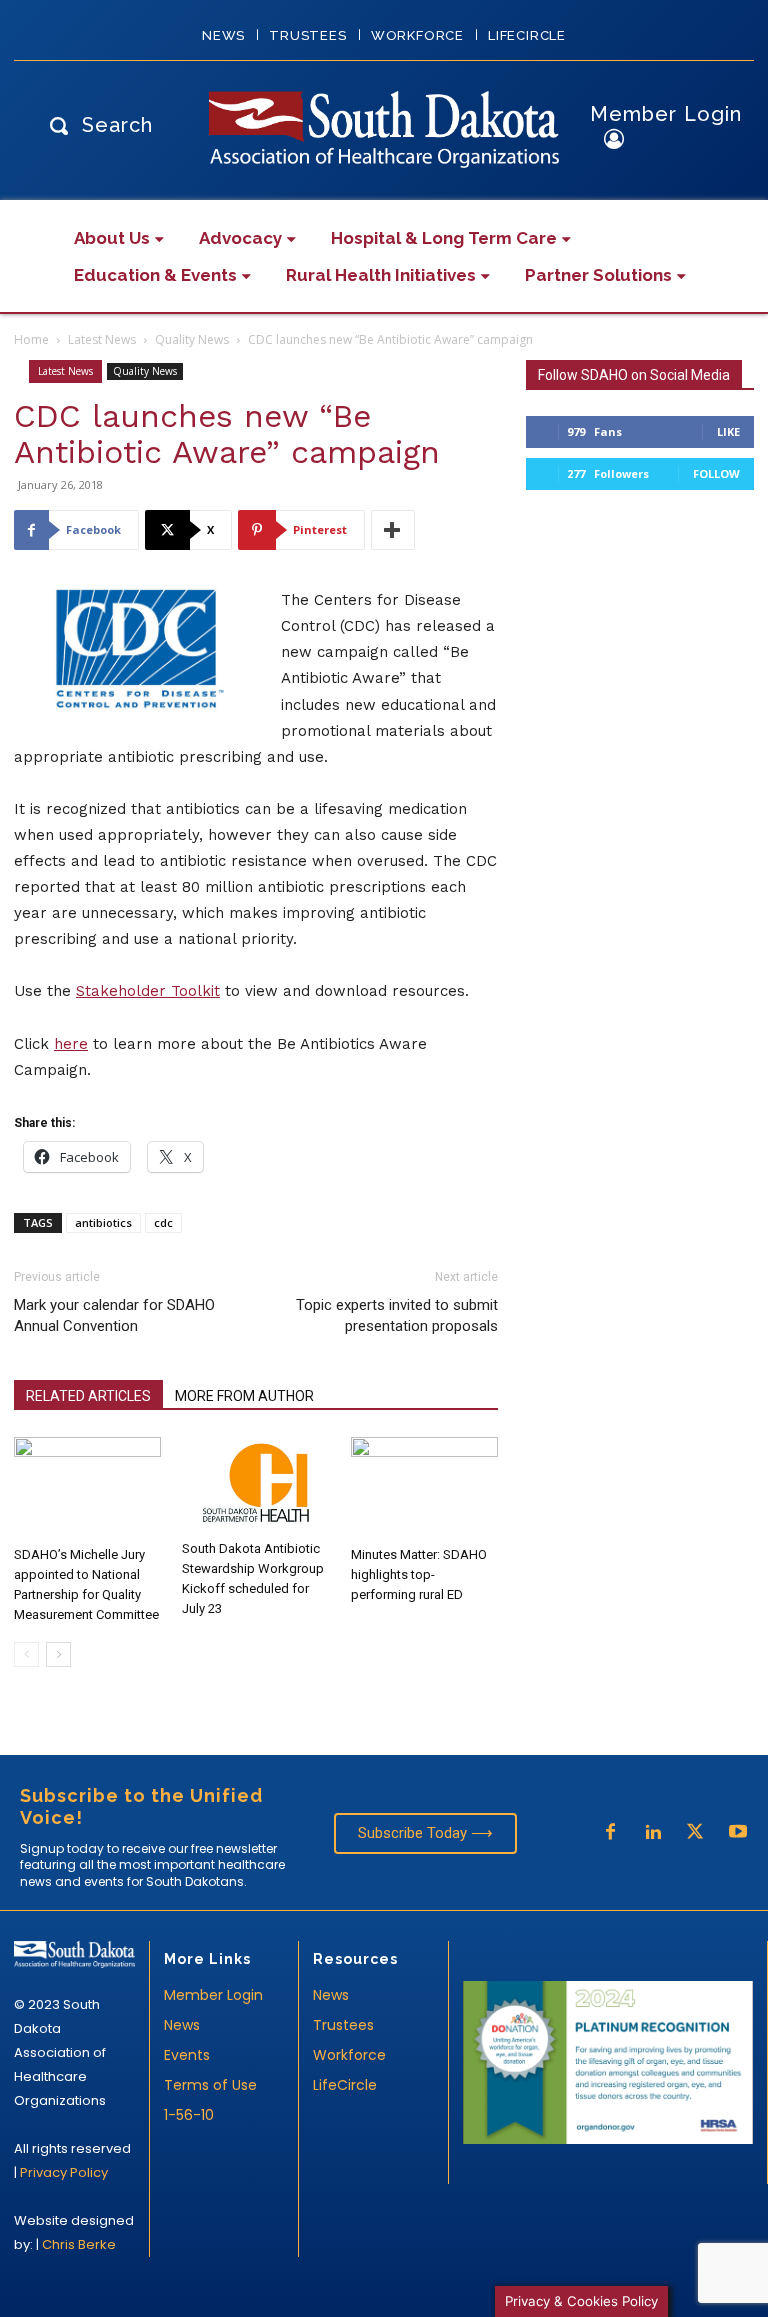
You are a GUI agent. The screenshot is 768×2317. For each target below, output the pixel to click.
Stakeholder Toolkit (148, 991)
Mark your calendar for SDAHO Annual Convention (114, 1315)
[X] (695, 1833)
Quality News (192, 339)
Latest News (102, 339)
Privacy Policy (64, 2172)
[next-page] (58, 1654)
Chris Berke (79, 2244)
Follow (716, 473)
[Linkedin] (653, 1833)
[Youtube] (738, 1833)
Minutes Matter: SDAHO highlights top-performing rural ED (419, 1574)
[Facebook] (610, 1833)
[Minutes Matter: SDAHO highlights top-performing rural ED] (424, 1487)
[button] (96, 124)
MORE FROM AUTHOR (244, 1396)
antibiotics (103, 1222)
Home (31, 339)
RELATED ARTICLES (88, 1396)
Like (728, 431)
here (71, 1044)
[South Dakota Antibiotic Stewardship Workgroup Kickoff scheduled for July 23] (255, 1484)
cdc (163, 1222)
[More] (393, 530)
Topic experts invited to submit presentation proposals (397, 1315)
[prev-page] (26, 1654)
